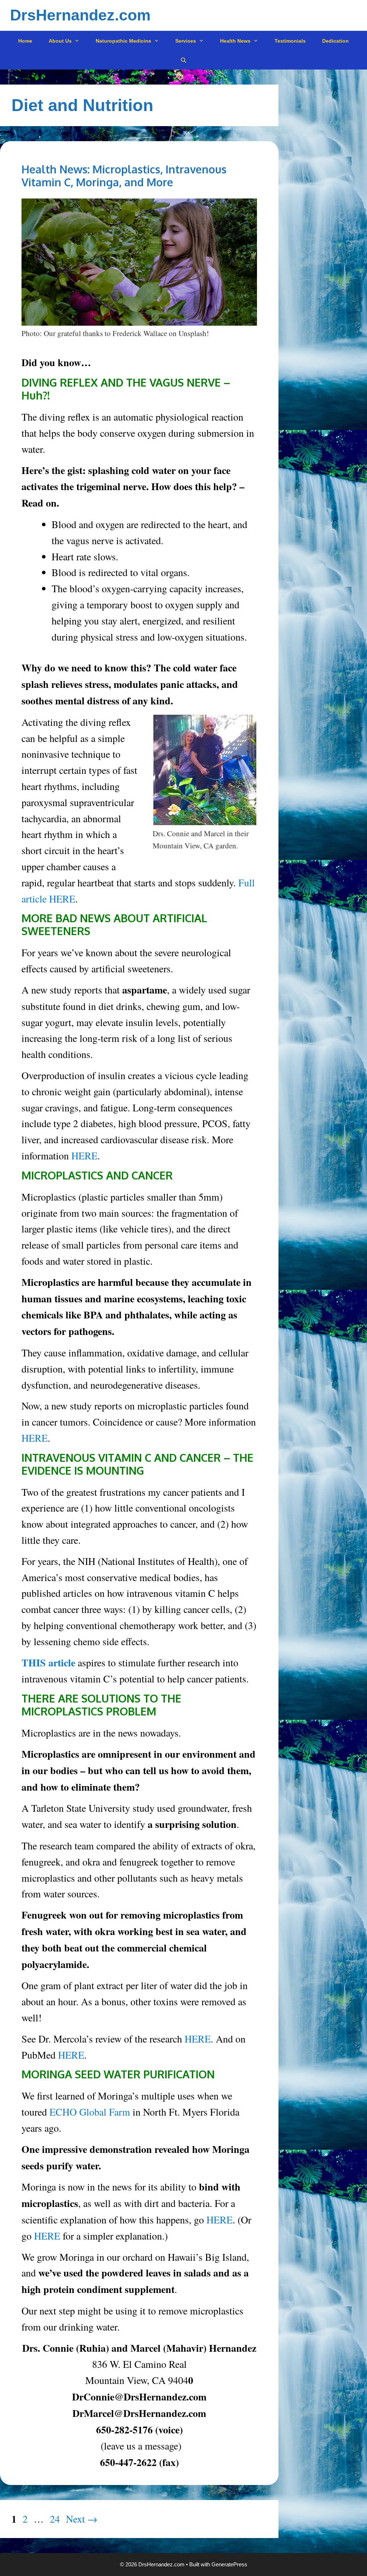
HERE (84, 1155)
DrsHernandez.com (80, 15)
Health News (235, 41)
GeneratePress (229, 2564)
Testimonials (290, 41)
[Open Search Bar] (183, 60)
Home (25, 41)
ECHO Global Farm (90, 2112)
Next (82, 2519)
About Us (60, 41)
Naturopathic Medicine (123, 41)
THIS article (48, 1663)
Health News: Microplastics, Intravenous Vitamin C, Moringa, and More (124, 176)
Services (186, 41)
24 (56, 2519)
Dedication (335, 41)
